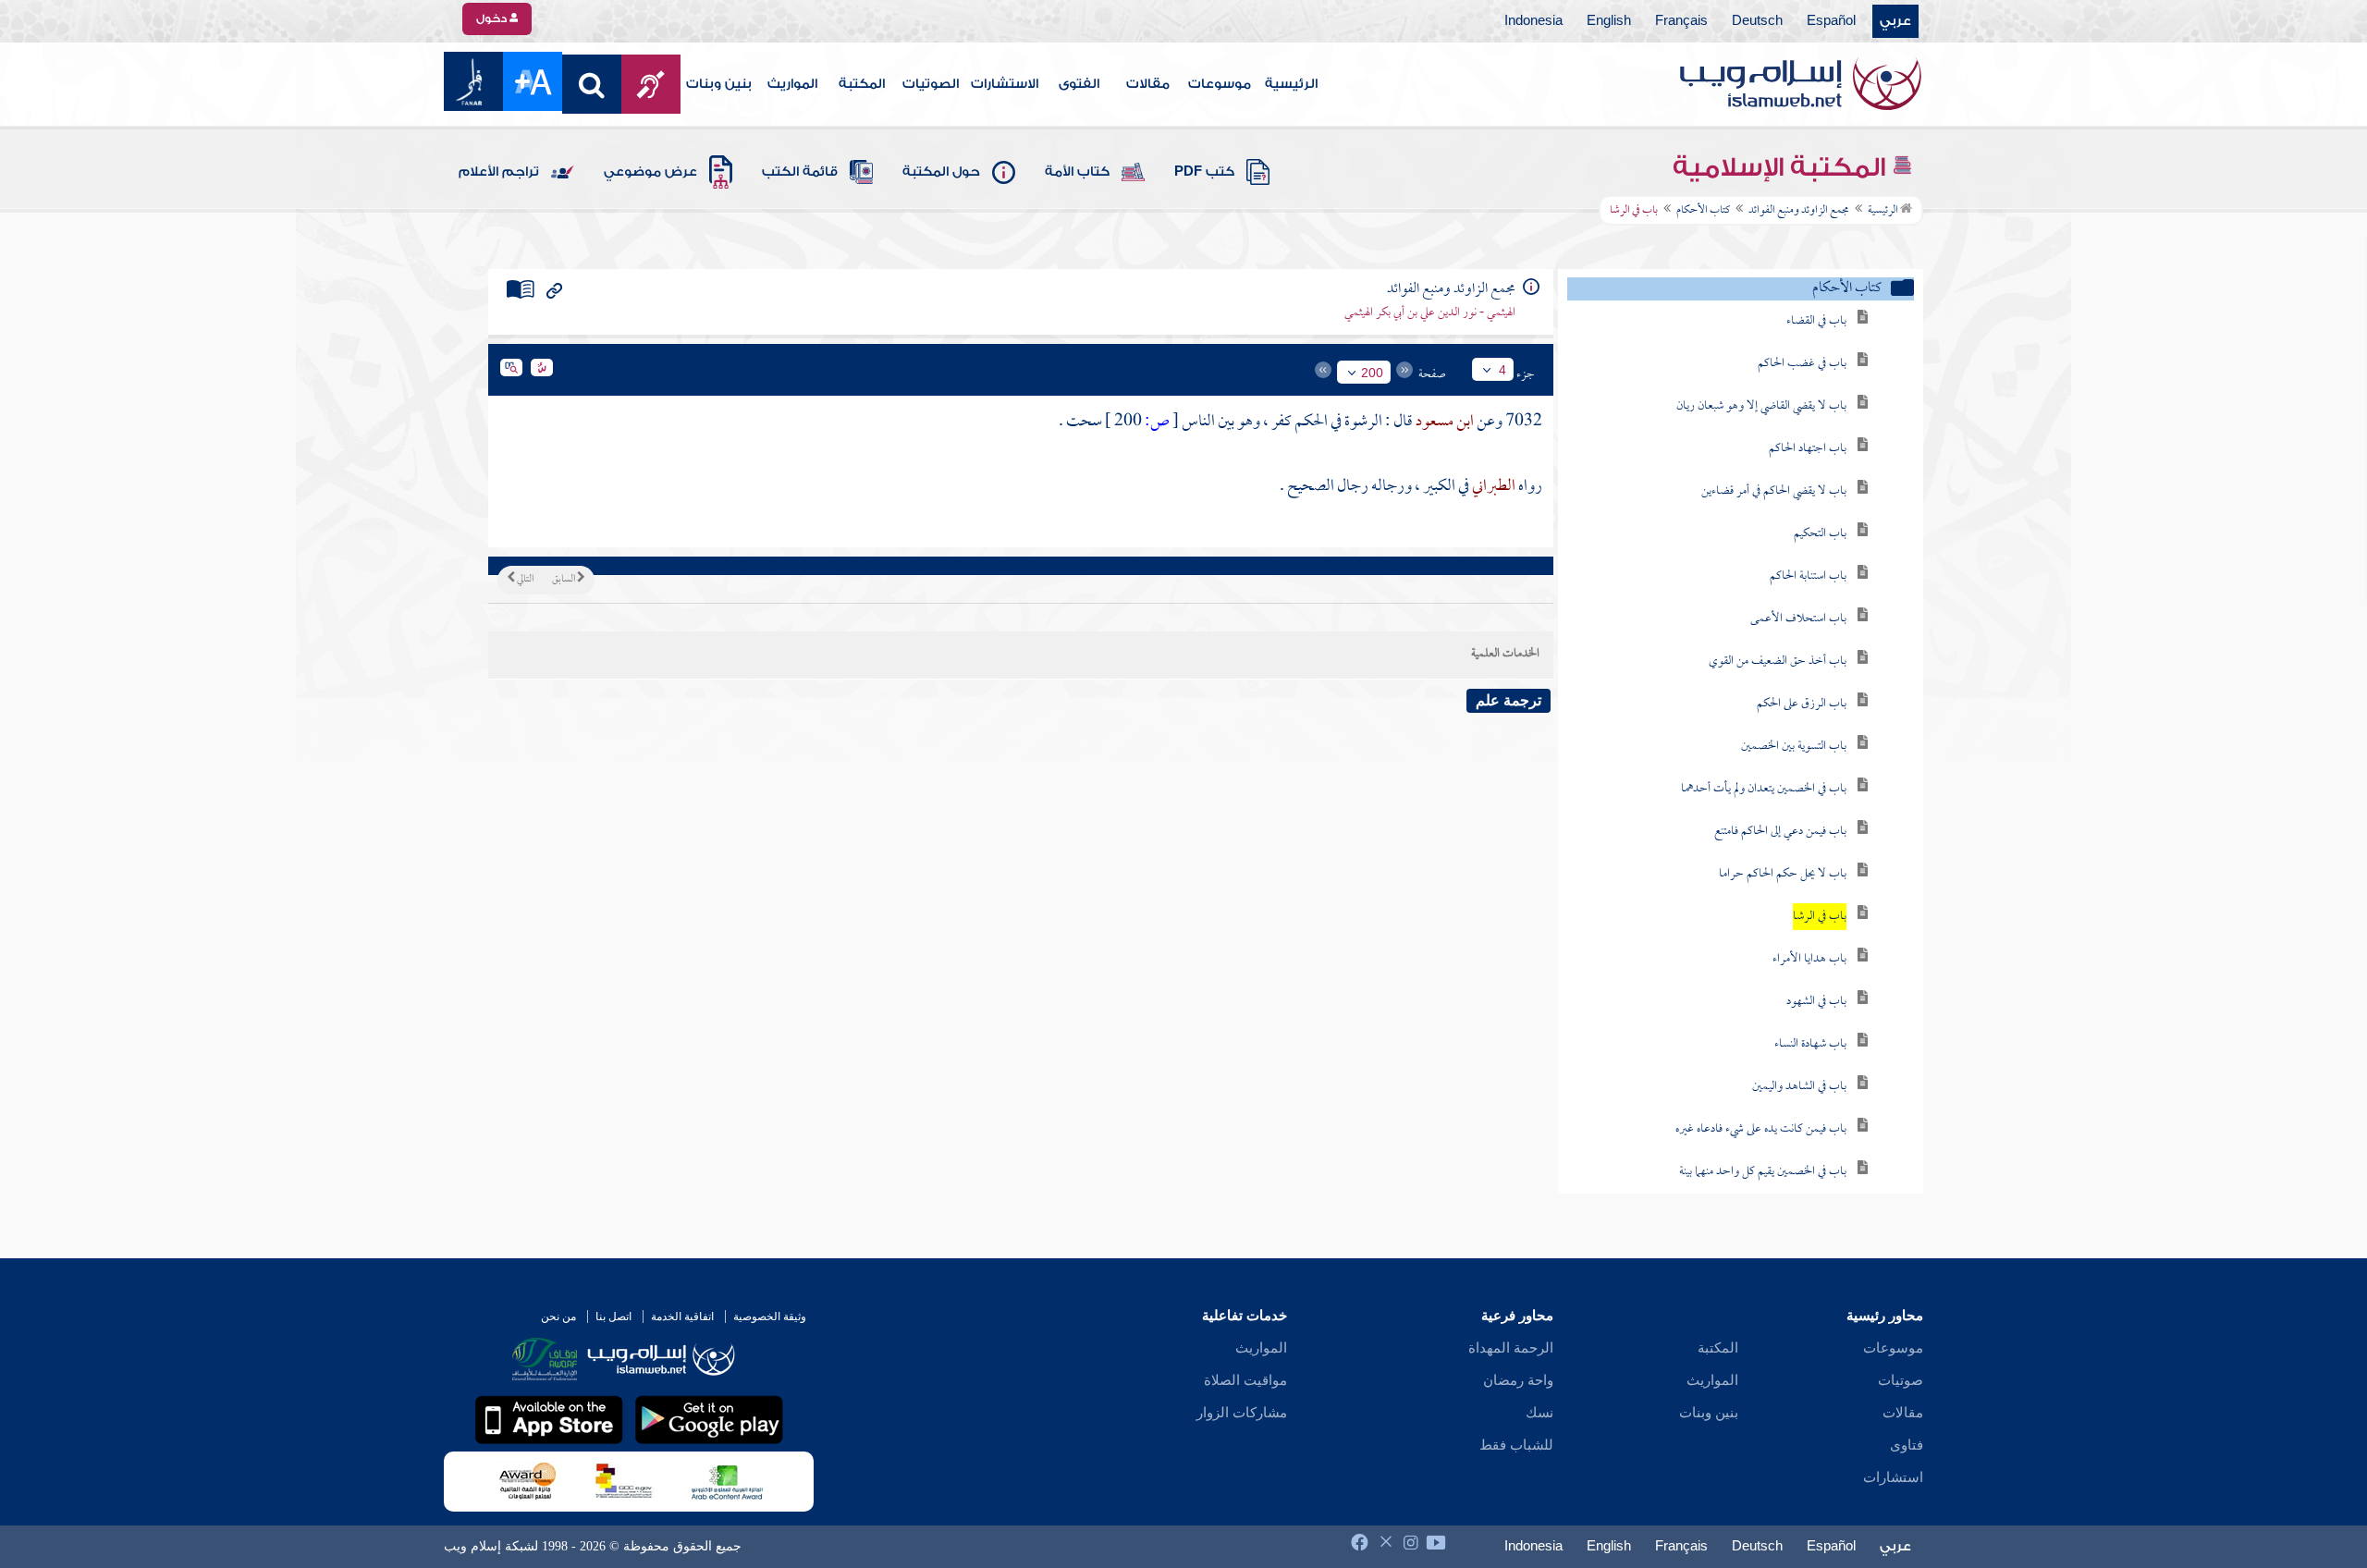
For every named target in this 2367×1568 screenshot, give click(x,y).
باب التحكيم (1820, 534)
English (1609, 21)
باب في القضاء (1816, 321)
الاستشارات (1005, 84)
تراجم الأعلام (499, 172)
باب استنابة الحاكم (1808, 576)
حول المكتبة (941, 172)
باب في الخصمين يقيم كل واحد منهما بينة (1763, 1172)
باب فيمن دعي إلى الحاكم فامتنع (1780, 832)
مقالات (1148, 84)
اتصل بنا (613, 1317)
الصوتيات (931, 84)
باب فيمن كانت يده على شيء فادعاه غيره (1761, 1129)
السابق (564, 580)
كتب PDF (1204, 172)
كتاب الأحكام (1703, 211)
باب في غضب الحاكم (1802, 364)
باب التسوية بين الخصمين (1794, 747)
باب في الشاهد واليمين (1799, 1087)
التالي (524, 580)
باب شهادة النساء (1810, 1044)
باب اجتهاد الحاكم (1808, 449)
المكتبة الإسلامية (1782, 167)
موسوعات (1220, 84)
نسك (1539, 1413)
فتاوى (1907, 1445)
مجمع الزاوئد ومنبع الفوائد (1799, 211)
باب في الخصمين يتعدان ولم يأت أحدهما (1764, 789)
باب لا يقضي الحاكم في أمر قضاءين (1774, 491)
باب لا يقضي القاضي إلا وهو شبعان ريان (1761, 406)
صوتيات (1901, 1380)
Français (1681, 21)
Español (1831, 21)
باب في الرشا (1820, 917)
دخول (493, 18)
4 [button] (1502, 370)
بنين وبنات (719, 84)
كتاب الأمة (1077, 172)
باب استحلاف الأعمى (1798, 619)
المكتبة (862, 84)
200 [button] (1372, 373)
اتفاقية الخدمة (682, 1317)
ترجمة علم (1509, 700)
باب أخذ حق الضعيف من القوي (1778, 661)
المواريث (792, 84)
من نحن (558, 1317)
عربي (1895, 21)
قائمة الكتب (800, 172)
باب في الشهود (1816, 1002)
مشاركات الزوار (1242, 1413)
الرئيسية (1291, 84)
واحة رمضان (1518, 1380)
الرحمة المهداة (1511, 1348)
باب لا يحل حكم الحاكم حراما (1783, 874)
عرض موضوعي (650, 172)
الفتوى (1079, 84)
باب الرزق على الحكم (1802, 704)
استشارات (1893, 1477)
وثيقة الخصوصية (770, 1317)
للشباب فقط (1516, 1445)
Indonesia (1533, 21)
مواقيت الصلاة (1245, 1380)
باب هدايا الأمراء (1809, 959)
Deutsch (1757, 21)
